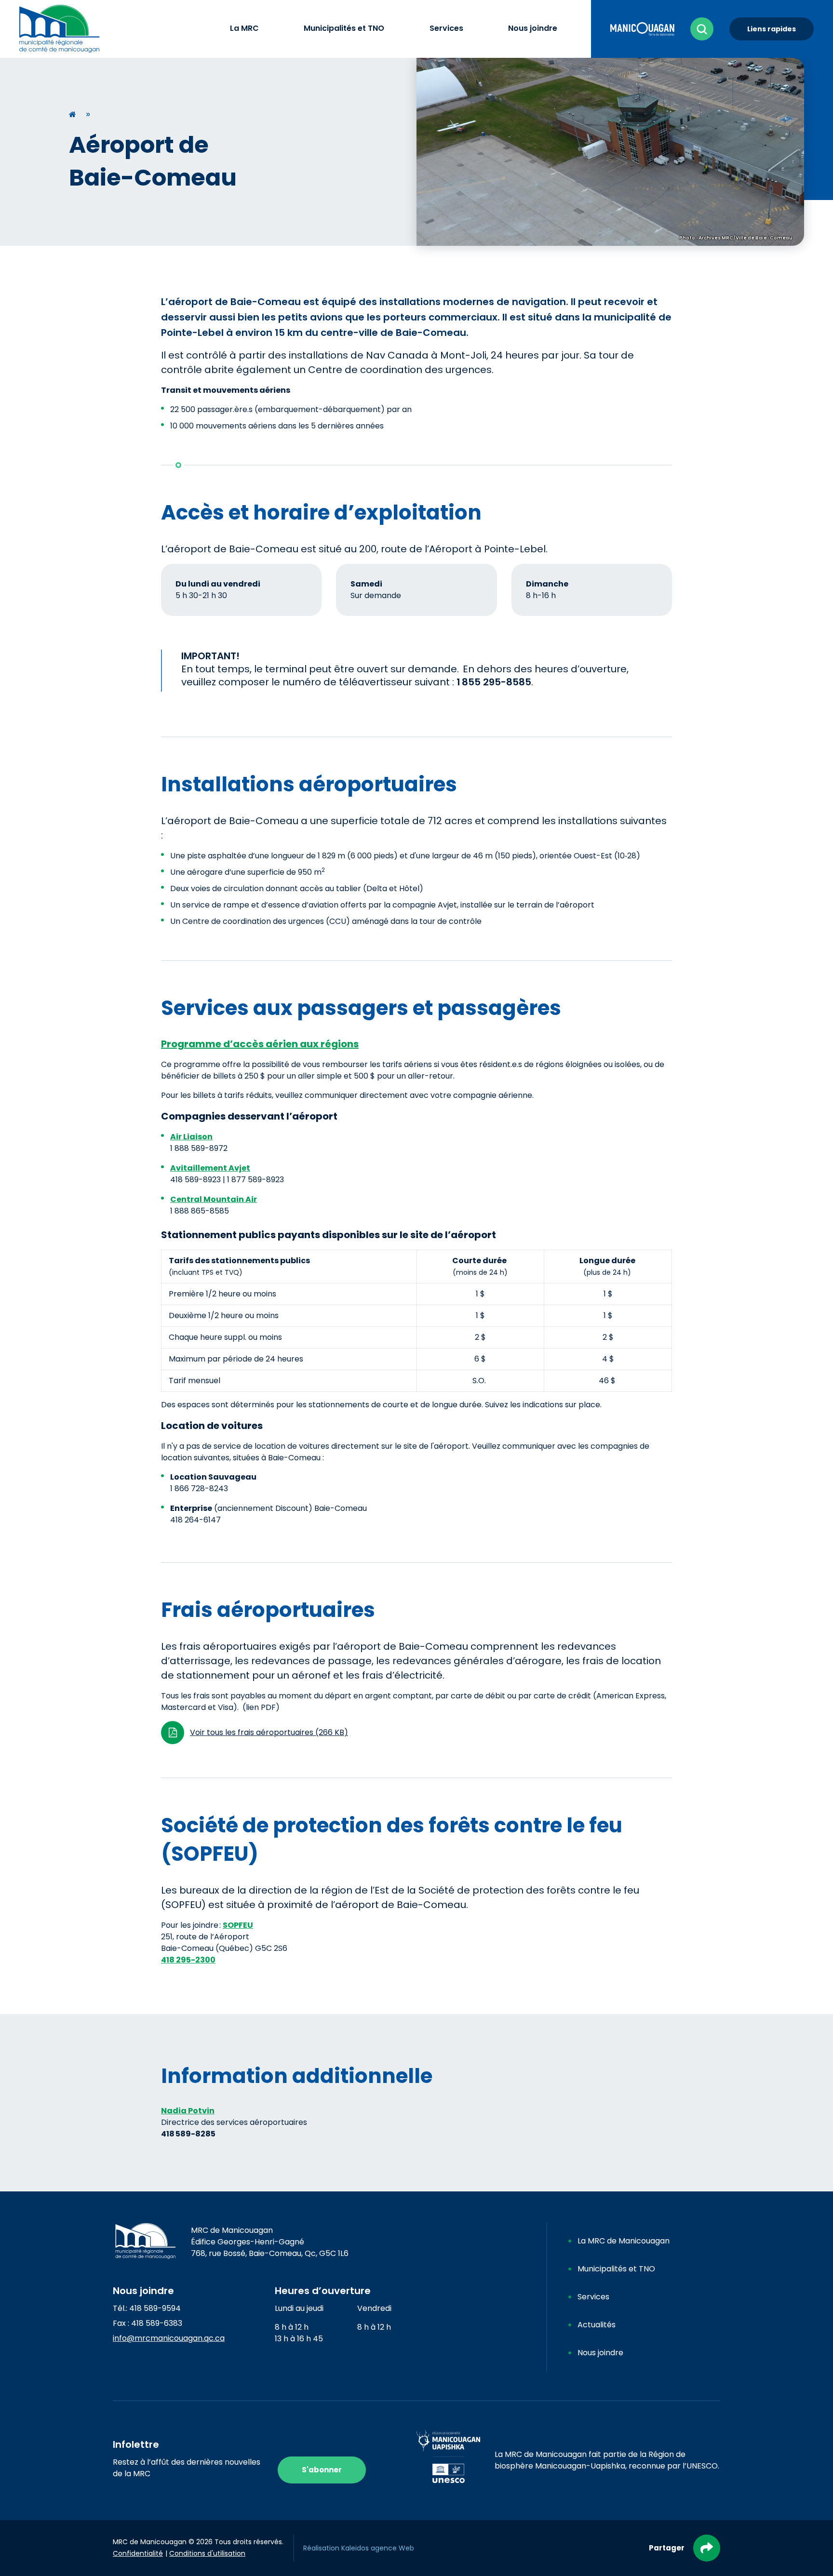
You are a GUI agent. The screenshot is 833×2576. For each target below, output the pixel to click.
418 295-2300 (188, 1960)
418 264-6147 (195, 1520)
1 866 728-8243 (199, 1488)
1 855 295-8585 (494, 682)
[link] (642, 28)
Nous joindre (600, 2353)
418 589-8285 (188, 2134)
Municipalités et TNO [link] (344, 28)
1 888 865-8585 (200, 1211)
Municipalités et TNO (616, 2269)
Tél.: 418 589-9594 (147, 2308)
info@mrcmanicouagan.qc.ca (169, 2338)
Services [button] (446, 28)
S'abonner (322, 2470)
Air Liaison (191, 1137)
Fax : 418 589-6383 (148, 2323)
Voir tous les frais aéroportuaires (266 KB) (269, 1732)
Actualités (597, 2325)
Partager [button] (667, 2548)
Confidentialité (138, 2553)
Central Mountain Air (214, 1199)
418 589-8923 (195, 1180)
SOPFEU (238, 1925)
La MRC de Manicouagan (624, 2241)
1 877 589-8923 (255, 1180)
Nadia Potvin (188, 2111)
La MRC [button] (244, 28)
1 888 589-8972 (199, 1148)
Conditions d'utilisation (207, 2553)
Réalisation (359, 2548)
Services (593, 2297)
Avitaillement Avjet (210, 1168)
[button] (702, 29)
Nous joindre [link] (533, 28)
